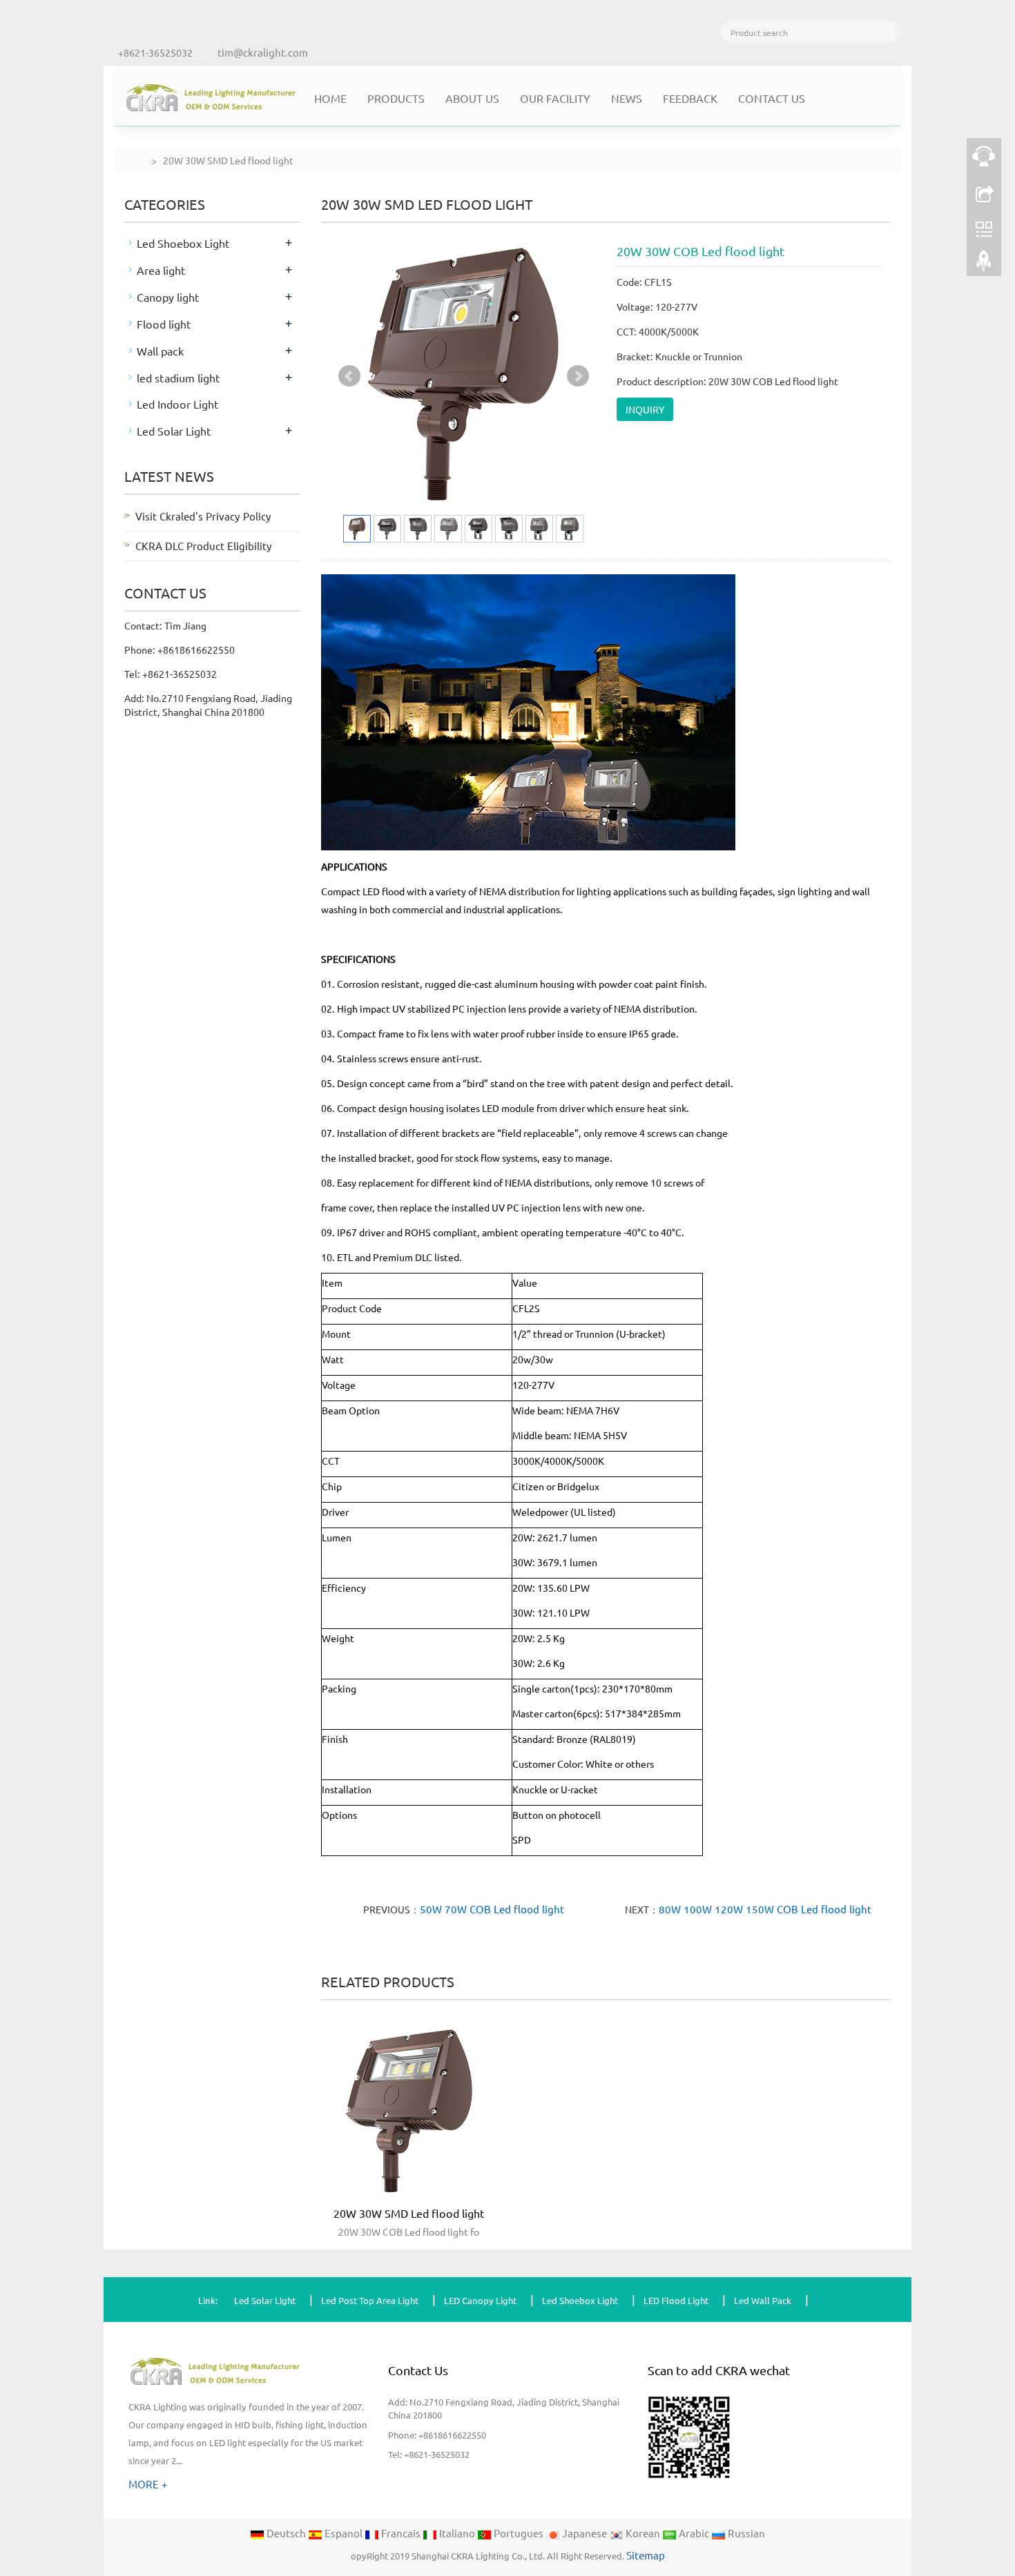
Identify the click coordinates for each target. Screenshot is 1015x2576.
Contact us (772, 98)
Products (396, 98)
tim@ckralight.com (263, 52)
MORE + (148, 2484)
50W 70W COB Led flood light (492, 1909)
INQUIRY (645, 409)
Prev (349, 376)
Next (578, 376)
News (627, 98)
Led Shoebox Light (183, 243)
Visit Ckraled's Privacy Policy (203, 516)
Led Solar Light (174, 431)
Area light (161, 270)
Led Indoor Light (178, 404)
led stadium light (178, 378)
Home (330, 98)
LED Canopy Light (480, 2300)
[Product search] (889, 31)
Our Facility (555, 98)
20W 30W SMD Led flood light (409, 2213)
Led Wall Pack (763, 2300)
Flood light (164, 324)
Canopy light (168, 297)
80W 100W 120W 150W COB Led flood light (765, 1909)
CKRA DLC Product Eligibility (204, 546)
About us (472, 98)
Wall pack (160, 351)
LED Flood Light (676, 2300)
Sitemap (646, 2555)
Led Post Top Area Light (370, 2300)
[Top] (984, 264)
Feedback (690, 98)
